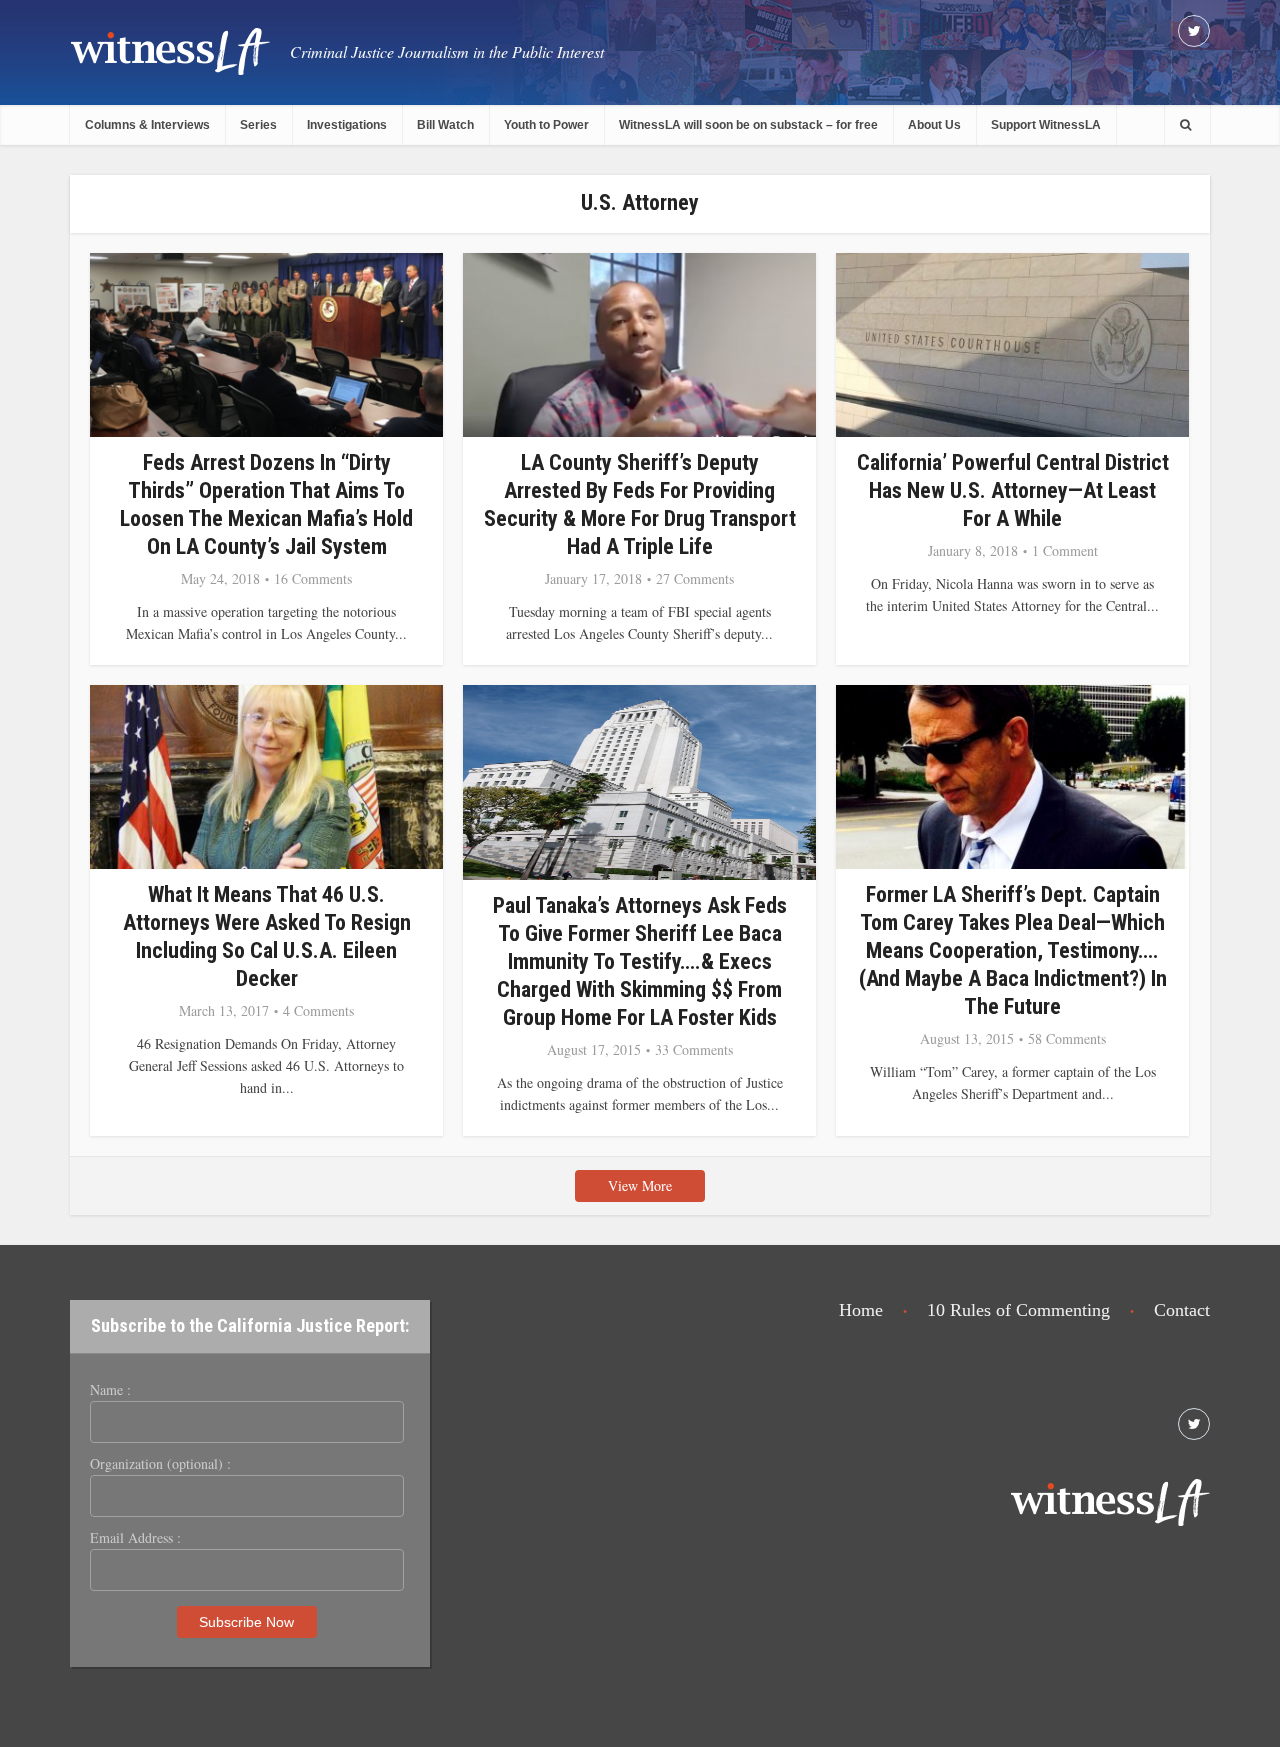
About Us (934, 125)
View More (640, 1185)
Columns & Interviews (147, 125)
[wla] (170, 50)
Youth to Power (546, 125)
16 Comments (313, 579)
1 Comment (1065, 551)
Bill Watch (445, 125)
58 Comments (1067, 1039)
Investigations (347, 125)
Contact (1182, 1310)
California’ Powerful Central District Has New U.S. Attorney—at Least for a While (1013, 490)
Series (258, 125)
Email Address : (135, 1538)
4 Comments (318, 1011)
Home (861, 1310)
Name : (110, 1390)
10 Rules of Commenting (1018, 1310)
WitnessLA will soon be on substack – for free (748, 125)
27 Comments (695, 579)
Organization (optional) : (160, 1464)
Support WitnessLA (1046, 125)
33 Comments (694, 1050)
